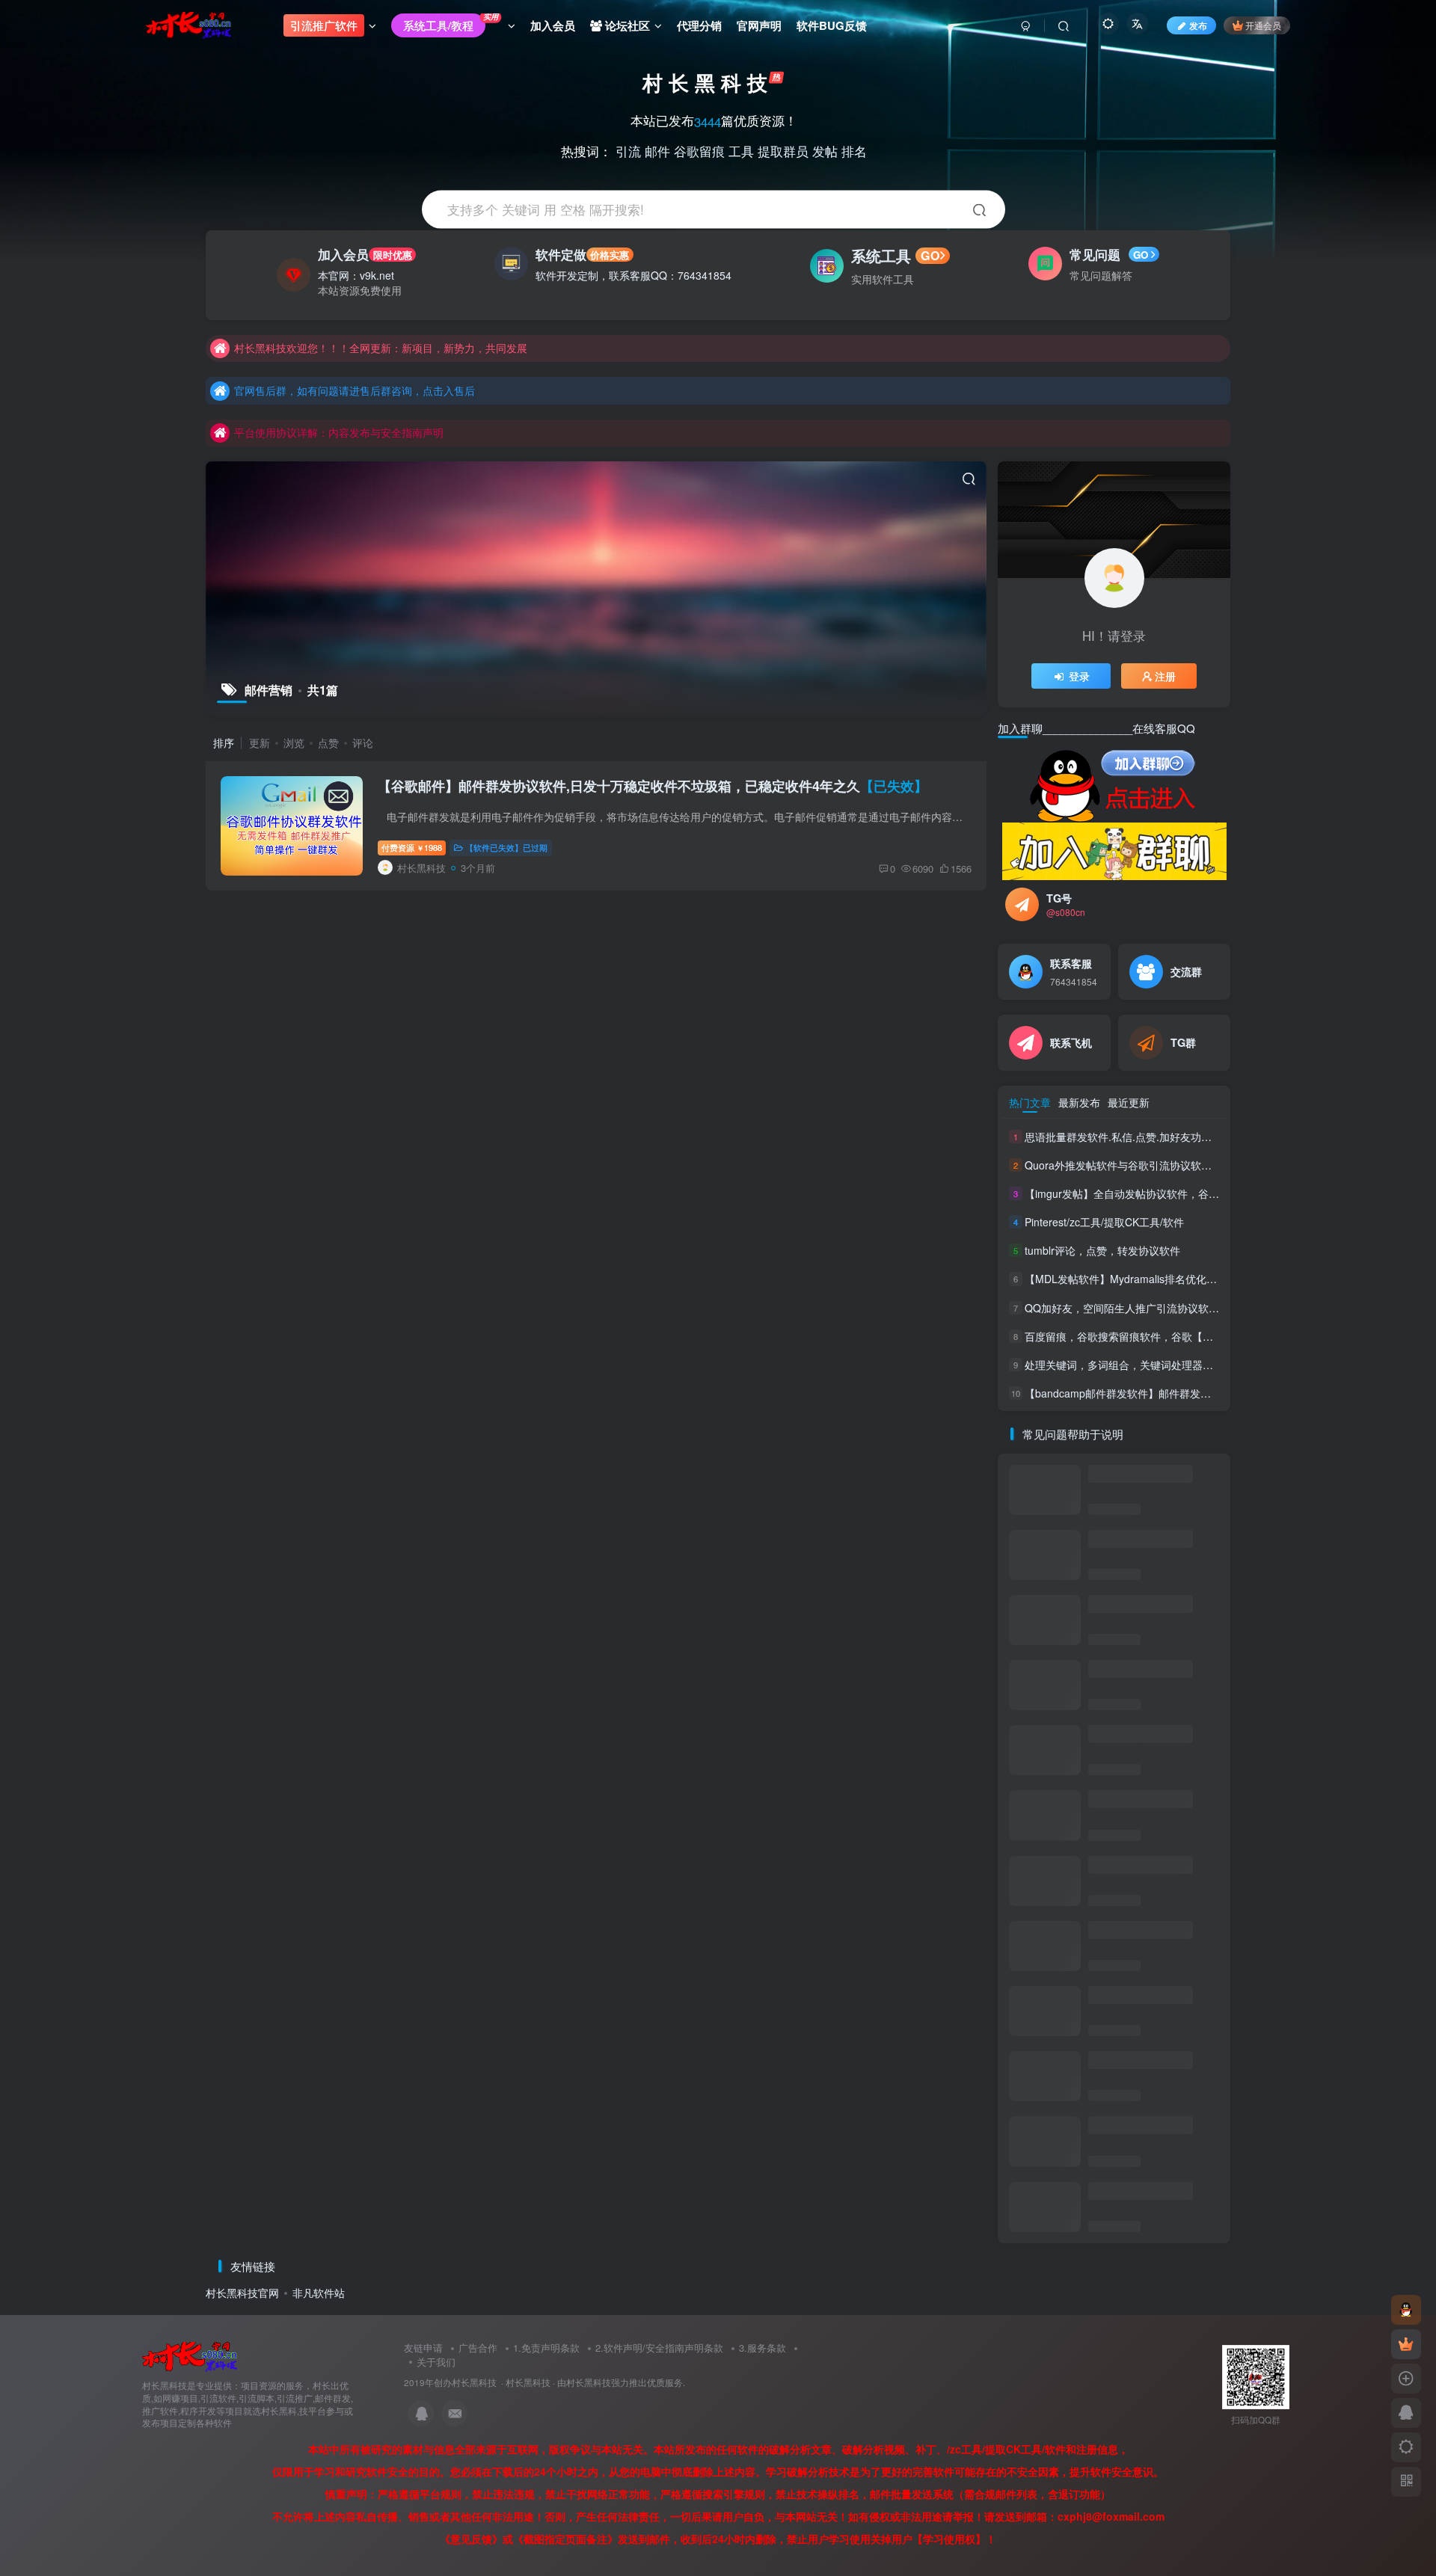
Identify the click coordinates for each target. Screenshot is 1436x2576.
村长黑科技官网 (242, 2293)
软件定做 (582, 254)
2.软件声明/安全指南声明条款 (659, 2348)
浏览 (294, 743)
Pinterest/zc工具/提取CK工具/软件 (1104, 1222)
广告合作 (478, 2348)
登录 (1079, 676)
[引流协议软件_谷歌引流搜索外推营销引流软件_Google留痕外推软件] (190, 2356)
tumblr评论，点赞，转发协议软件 (1102, 1250)
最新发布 (1079, 1102)
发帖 (825, 150)
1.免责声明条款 (546, 2348)
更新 (260, 743)
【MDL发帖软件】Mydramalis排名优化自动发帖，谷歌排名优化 (1195, 1279)
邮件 (657, 150)
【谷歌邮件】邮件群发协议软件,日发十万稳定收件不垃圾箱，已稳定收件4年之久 (653, 786)
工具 (741, 150)
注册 (1165, 676)
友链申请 (423, 2348)
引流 (628, 150)
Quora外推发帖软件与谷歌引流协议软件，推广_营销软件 (1158, 1165)
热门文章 (1030, 1102)
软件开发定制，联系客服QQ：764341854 (633, 275)
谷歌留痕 (699, 150)
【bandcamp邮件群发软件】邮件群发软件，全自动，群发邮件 (1170, 1393)
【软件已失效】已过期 (506, 847)
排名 (854, 150)
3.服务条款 (763, 2348)
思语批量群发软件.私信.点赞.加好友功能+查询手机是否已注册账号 (1179, 1137)
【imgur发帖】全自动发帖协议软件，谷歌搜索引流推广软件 (1164, 1193)
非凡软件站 (319, 2293)
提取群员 (783, 150)
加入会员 (365, 254)
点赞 (328, 743)
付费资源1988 (412, 847)
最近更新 (1129, 1102)
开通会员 (1263, 25)
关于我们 (436, 2362)
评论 (363, 743)
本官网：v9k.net (356, 275)
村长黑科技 (528, 2382)
